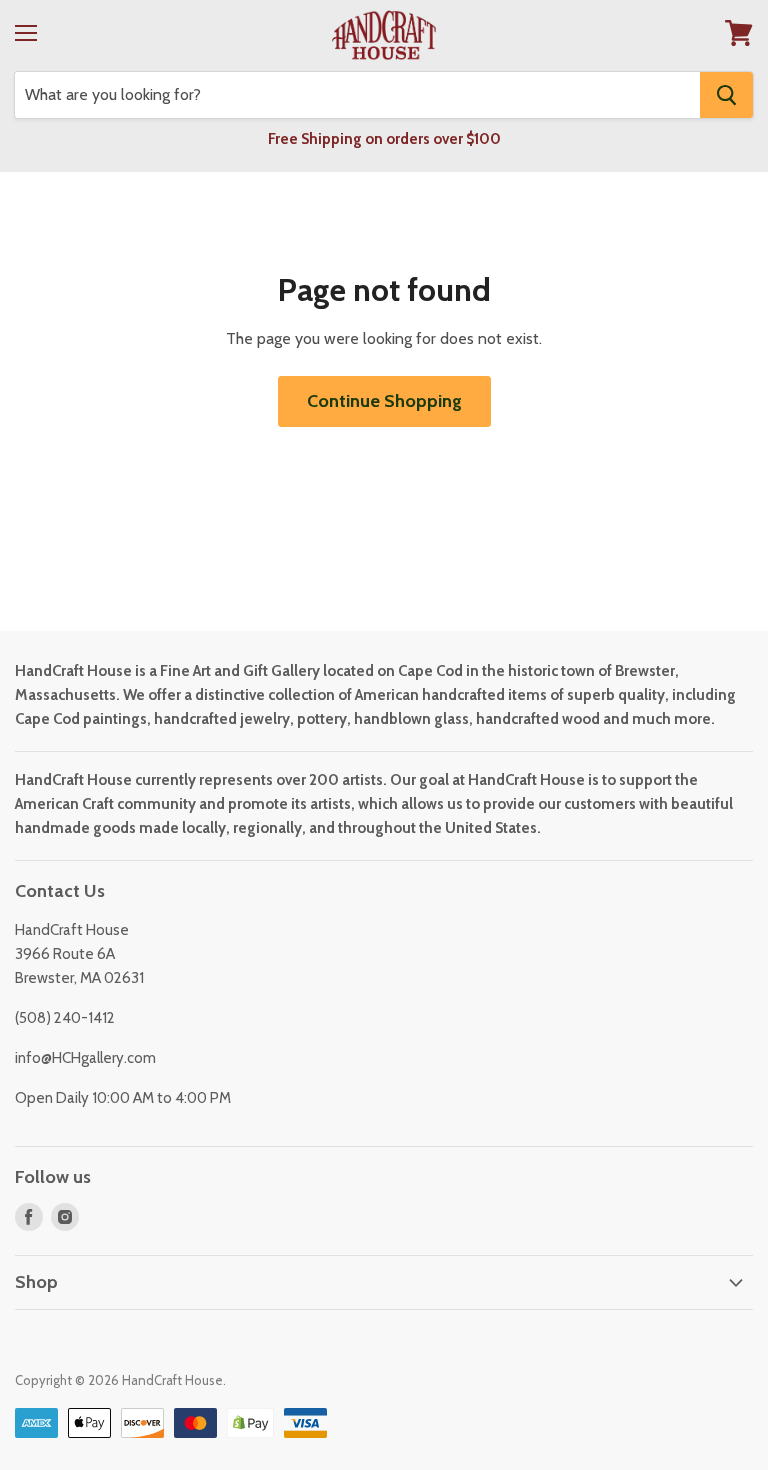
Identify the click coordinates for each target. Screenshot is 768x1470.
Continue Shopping (384, 401)
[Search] (726, 95)
